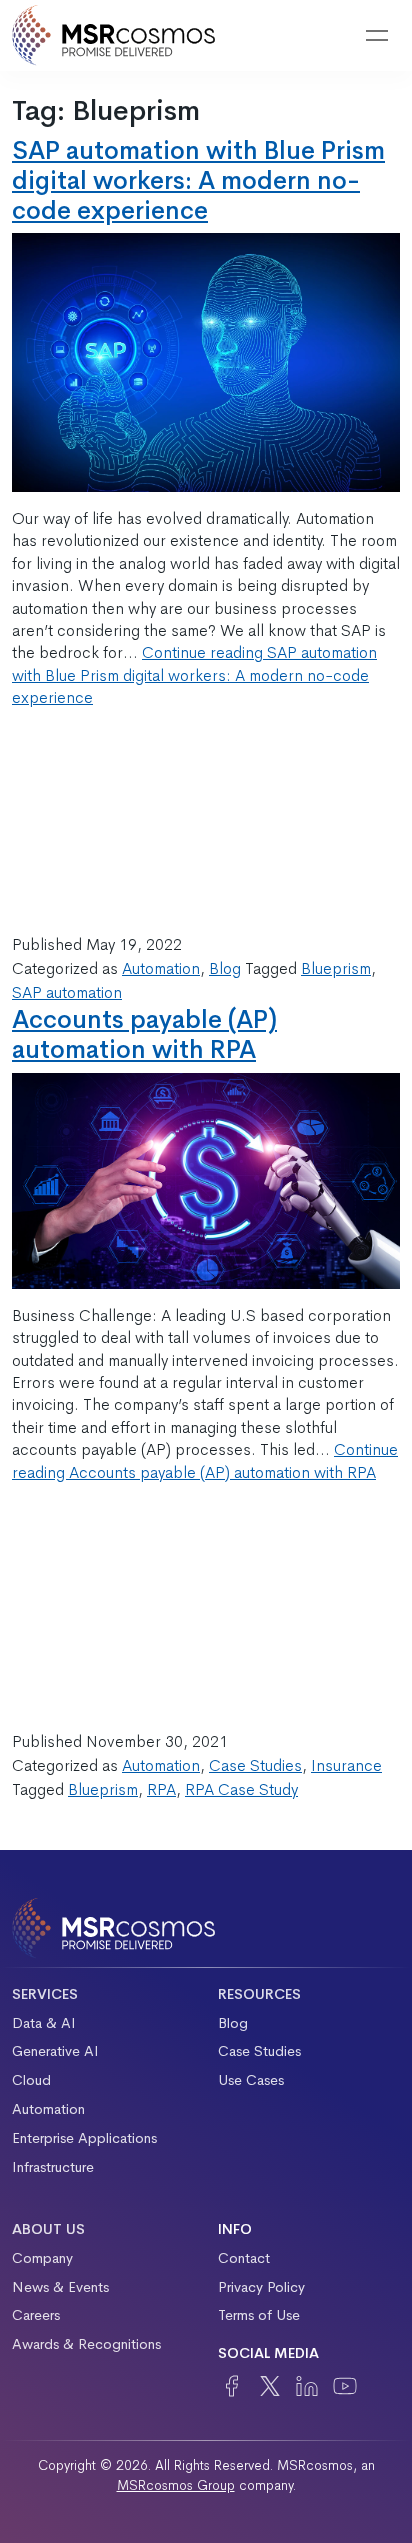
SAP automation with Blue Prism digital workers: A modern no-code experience (198, 180)
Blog (225, 968)
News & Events (60, 2287)
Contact (244, 2258)
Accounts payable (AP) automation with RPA (144, 1034)
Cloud (31, 2080)
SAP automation (67, 992)
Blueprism (336, 968)
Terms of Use (259, 2315)
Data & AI (44, 2023)
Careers (36, 2315)
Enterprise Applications (84, 2138)
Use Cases (251, 2080)
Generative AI (55, 2051)
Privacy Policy (261, 2287)
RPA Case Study (241, 1789)
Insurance (346, 1765)
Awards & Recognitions (86, 2344)
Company (42, 2258)
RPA (161, 1789)
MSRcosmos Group (176, 2485)
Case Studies (255, 1765)
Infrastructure (53, 2167)
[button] (326, 36)
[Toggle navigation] (377, 36)
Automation (161, 968)
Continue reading (194, 675)
